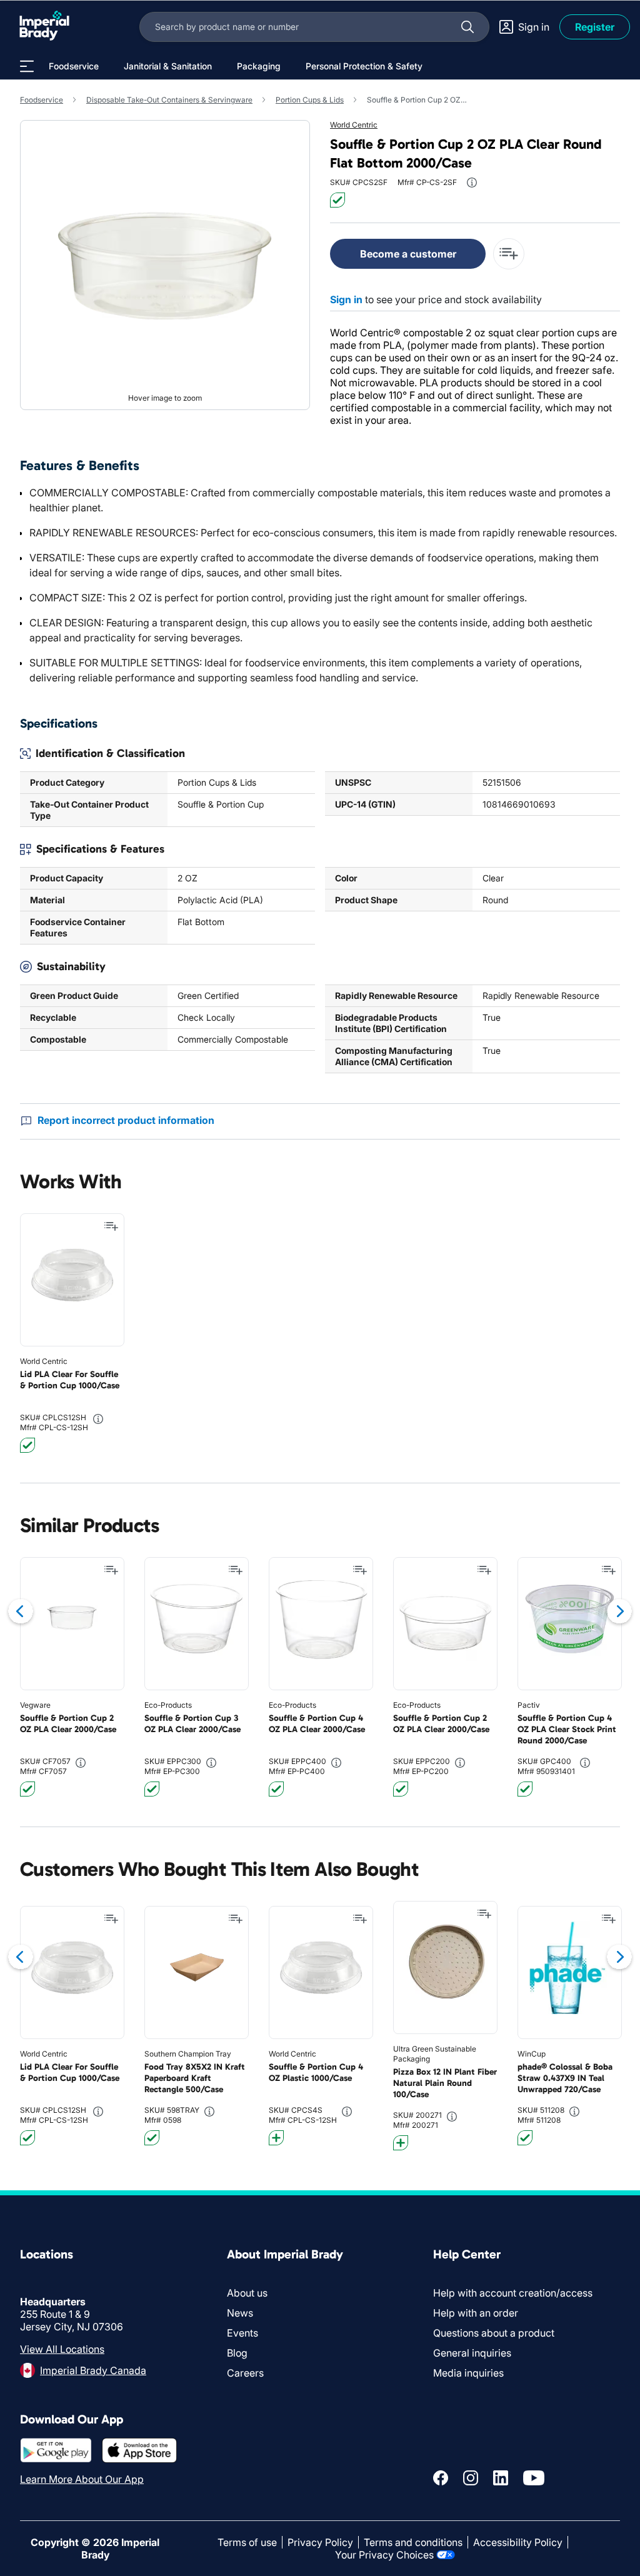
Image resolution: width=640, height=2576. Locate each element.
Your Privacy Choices (384, 2555)
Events (242, 2333)
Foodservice (42, 100)
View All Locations (62, 2349)
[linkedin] (501, 2478)
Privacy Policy (320, 2542)
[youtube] (534, 2478)
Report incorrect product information (126, 1120)
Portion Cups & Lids (310, 100)
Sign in (346, 299)
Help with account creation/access (513, 2293)
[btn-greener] (276, 2138)
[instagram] (471, 2478)
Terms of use (247, 2542)
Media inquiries (468, 2373)
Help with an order (476, 2313)
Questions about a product (494, 2333)
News (240, 2313)
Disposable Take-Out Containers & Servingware (169, 100)
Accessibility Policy (518, 2542)
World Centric (354, 125)
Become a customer (408, 254)
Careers (245, 2373)
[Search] (467, 27)
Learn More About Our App (82, 2479)
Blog (237, 2353)
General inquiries (472, 2353)
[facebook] (441, 2478)
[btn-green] (337, 200)
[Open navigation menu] (27, 66)
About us (247, 2293)
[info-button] (472, 183)
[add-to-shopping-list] (509, 254)
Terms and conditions (413, 2542)
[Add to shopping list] (111, 1226)
